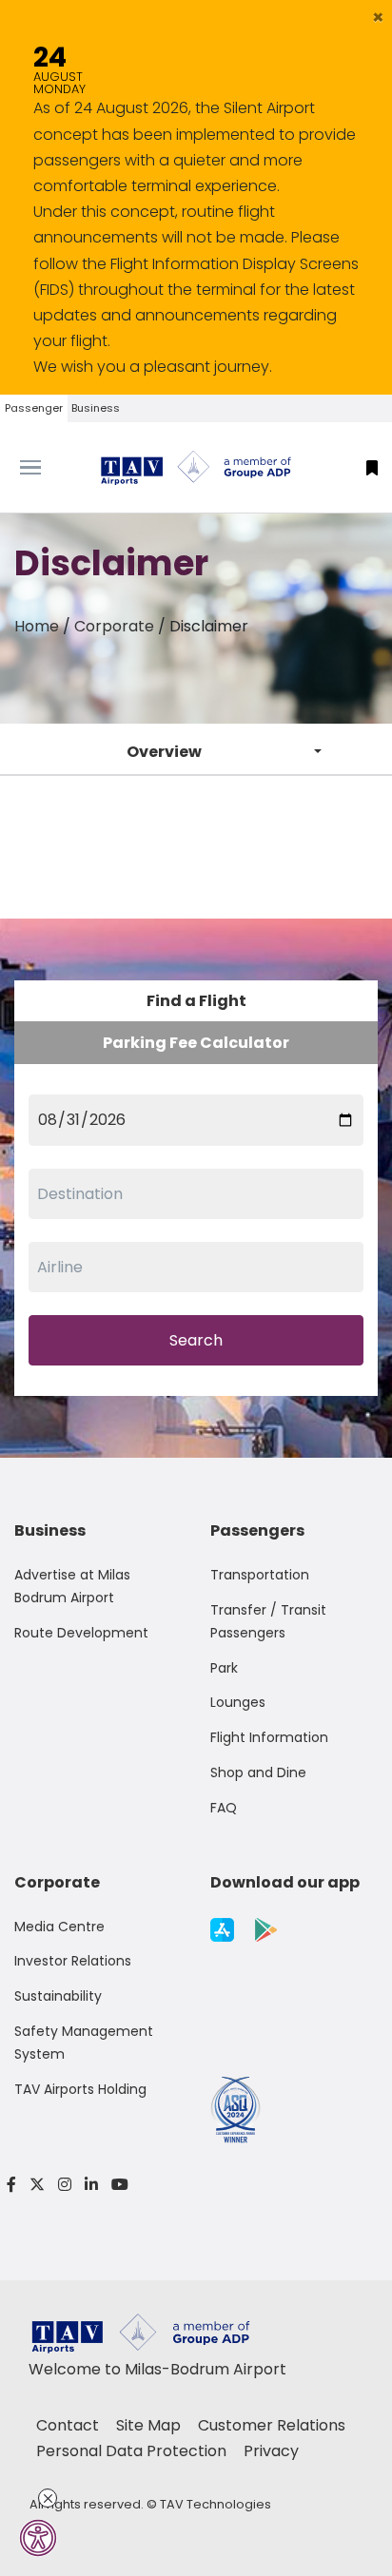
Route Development (81, 1633)
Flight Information (269, 1737)
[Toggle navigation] (49, 468)
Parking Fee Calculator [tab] (196, 1043)
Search (196, 1340)
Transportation (260, 1575)
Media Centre (59, 1927)
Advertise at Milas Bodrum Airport (72, 1586)
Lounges (238, 1702)
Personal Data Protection (133, 2451)
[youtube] (117, 2185)
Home (37, 626)
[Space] (196, 468)
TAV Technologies (216, 2504)
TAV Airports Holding (80, 2089)
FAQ (224, 1808)
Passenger (34, 408)
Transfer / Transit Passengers (268, 1621)
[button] (378, 17)
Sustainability (58, 1996)
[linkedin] (91, 2185)
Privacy (271, 2451)
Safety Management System (84, 2043)
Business (96, 408)
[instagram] (65, 2185)
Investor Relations (73, 1961)
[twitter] (37, 2185)
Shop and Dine (258, 1772)
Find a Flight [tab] (196, 1001)
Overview (164, 752)
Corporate (114, 626)
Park (224, 1668)
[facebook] (11, 2185)
